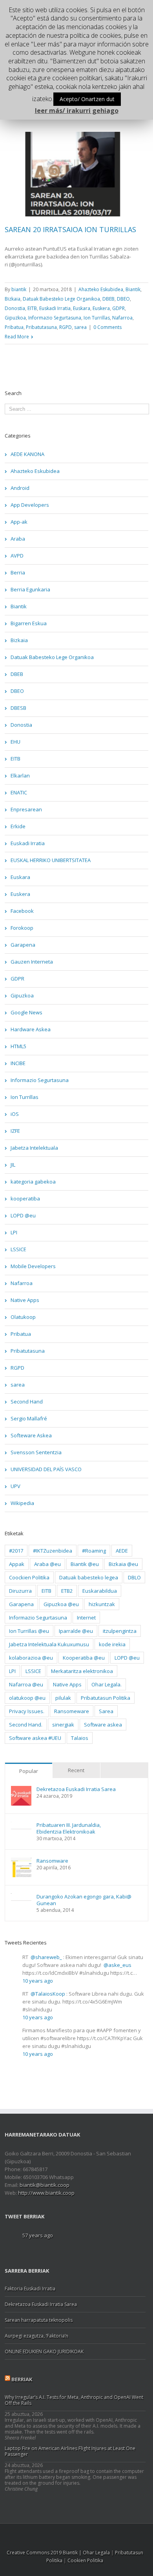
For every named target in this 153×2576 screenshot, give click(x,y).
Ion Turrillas (97, 318)
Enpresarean (26, 809)
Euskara (82, 308)
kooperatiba (25, 1198)
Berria (18, 572)
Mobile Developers (33, 1266)
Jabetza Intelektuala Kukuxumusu (49, 1644)
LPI (14, 1232)
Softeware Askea (31, 1435)
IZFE (15, 1131)
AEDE (122, 1551)
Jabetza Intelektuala (34, 1148)
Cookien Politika (85, 2560)
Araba (18, 539)
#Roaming (94, 1551)
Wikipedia (22, 1503)
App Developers (30, 505)
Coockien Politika (29, 1577)
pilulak (63, 1698)
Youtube (88, 2536)
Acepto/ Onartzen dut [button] (87, 99)
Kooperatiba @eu (84, 1658)
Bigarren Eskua (29, 623)
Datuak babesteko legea (89, 1577)
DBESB (18, 708)
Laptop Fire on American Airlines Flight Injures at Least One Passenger (70, 2451)
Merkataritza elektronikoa (82, 1671)
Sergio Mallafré (29, 1418)
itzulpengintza (120, 1631)
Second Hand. (26, 1725)
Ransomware (52, 1861)
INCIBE (18, 1063)
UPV (15, 1486)
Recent (76, 1770)
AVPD (17, 556)
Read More (17, 337)
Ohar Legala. (107, 1684)
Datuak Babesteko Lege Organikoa (61, 299)
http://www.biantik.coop (46, 2193)
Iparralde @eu (76, 1631)
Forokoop (22, 928)
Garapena (23, 945)
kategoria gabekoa (33, 1182)
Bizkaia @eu (123, 1564)
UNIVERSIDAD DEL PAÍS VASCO (46, 1469)
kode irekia (112, 1644)
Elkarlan (20, 776)
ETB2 (67, 1591)
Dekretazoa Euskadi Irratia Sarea (76, 1789)
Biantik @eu (85, 1564)
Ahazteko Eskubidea (101, 289)
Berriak (22, 2379)
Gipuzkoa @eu (61, 1604)
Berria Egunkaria (30, 589)
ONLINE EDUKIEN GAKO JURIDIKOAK (44, 2352)
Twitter (57, 2534)
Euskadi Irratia (55, 308)
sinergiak (63, 1725)
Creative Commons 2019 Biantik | (45, 2553)
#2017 (16, 1551)
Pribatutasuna (41, 327)
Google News (26, 1012)
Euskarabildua (100, 1591)
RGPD (66, 327)
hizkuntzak (102, 1604)
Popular (29, 1771)
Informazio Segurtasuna (55, 318)
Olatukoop (23, 1317)
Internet (86, 1618)
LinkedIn (72, 2533)
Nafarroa (122, 318)
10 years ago (38, 1981)
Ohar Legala (96, 2553)
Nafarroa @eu (26, 1684)
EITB (32, 308)
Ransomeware (72, 1711)
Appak (17, 1564)
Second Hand (27, 1402)
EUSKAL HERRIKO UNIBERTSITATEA (51, 860)
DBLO (134, 1577)
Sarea (106, 1711)
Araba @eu (47, 1564)
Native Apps (25, 1300)
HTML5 (18, 1046)
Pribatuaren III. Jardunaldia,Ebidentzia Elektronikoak (69, 1828)
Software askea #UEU (35, 1738)
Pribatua (14, 327)
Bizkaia (13, 299)
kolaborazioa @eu (31, 1658)
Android (20, 488)
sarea (80, 327)
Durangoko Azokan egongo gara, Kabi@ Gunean (84, 1900)
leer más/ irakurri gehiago (77, 111)
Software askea (103, 1725)
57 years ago (38, 2235)
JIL (13, 1165)
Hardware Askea (31, 1029)
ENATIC (19, 792)
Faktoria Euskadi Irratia (30, 2289)
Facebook (22, 911)
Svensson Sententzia (36, 1452)
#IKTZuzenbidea (53, 1551)
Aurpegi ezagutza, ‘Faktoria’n (36, 2336)
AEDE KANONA (27, 454)
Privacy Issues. (27, 1711)
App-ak (19, 522)
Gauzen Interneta (32, 962)
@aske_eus (117, 1965)
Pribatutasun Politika (106, 1698)
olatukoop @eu (27, 1698)
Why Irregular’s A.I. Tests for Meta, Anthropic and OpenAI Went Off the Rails (74, 2400)
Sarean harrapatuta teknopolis (39, 2320)
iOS (15, 1114)
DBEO (123, 299)
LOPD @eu (23, 1215)
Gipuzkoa (15, 318)
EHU (15, 742)
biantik (19, 289)
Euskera (101, 308)
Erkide (18, 826)
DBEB (108, 299)
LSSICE (18, 1249)
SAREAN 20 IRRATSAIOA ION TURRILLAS (70, 229)
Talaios (80, 1738)
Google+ (106, 2534)
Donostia (15, 308)
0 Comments (107, 327)
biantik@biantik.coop (45, 2185)
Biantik (133, 289)
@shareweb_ (46, 1957)
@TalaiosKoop (48, 1994)
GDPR (118, 308)
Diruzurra (20, 1591)
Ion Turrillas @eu (29, 1631)
